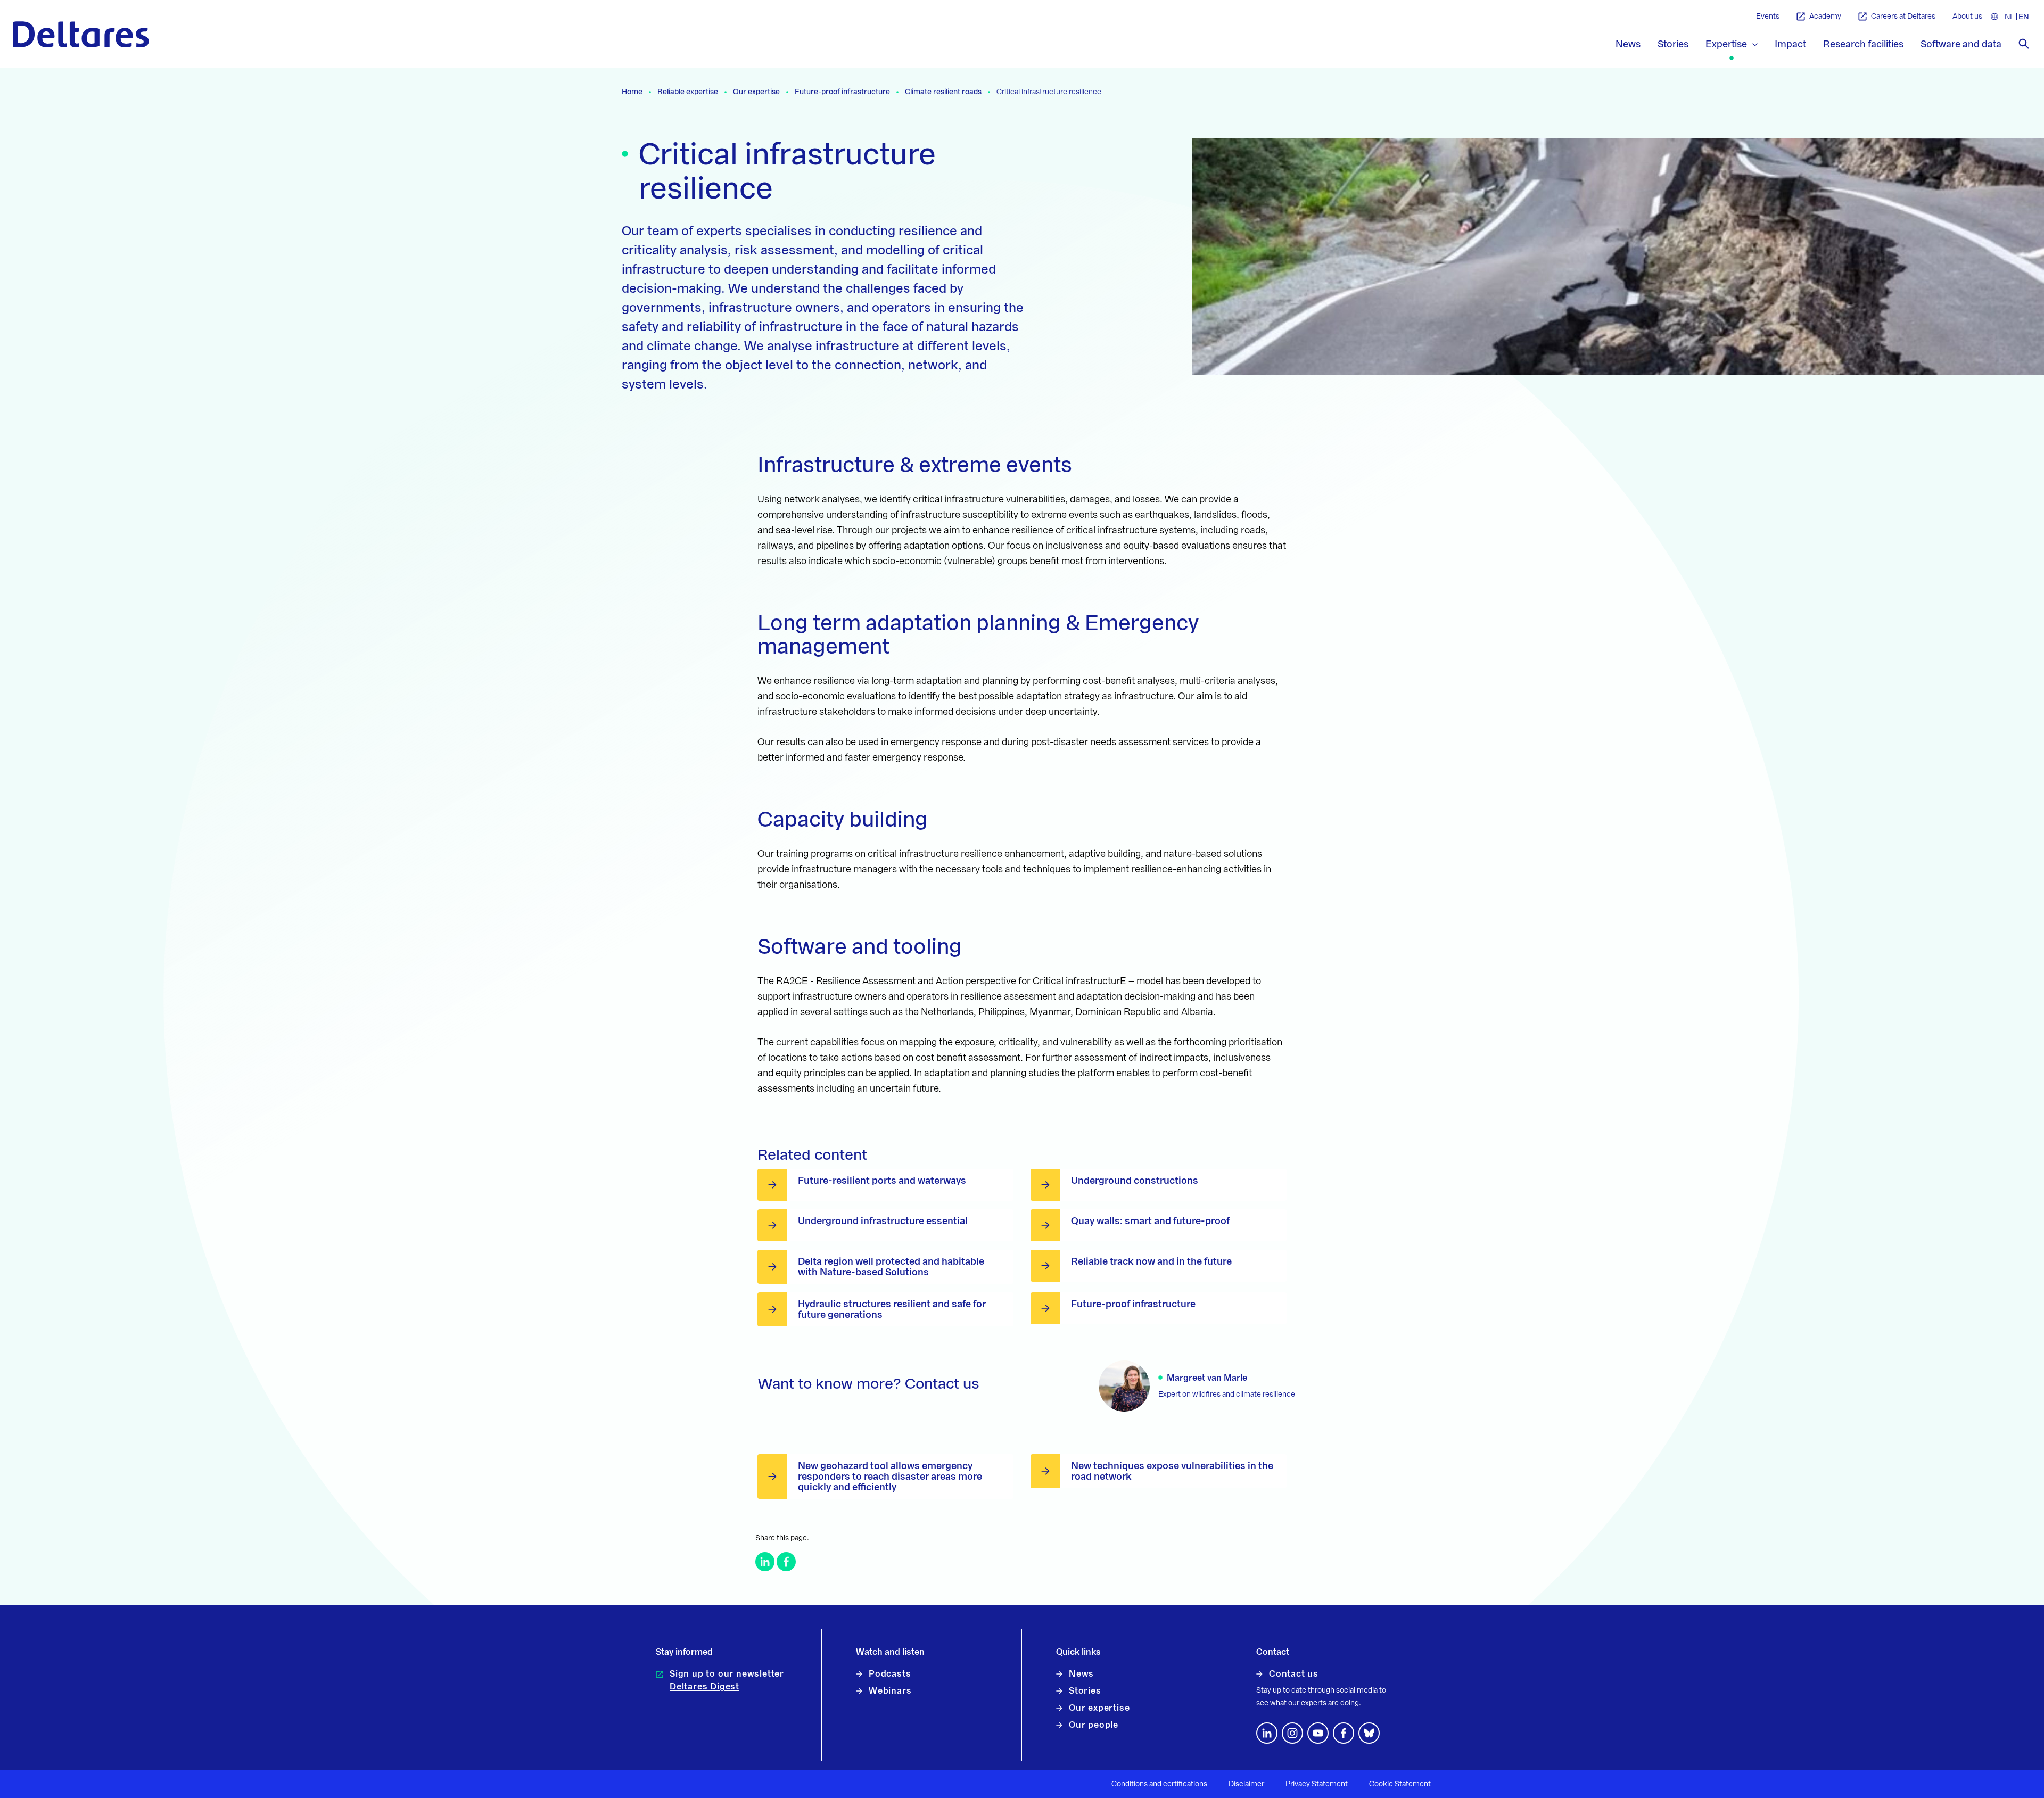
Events (1768, 17)
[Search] (2024, 44)
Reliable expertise (688, 92)
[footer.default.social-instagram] (1292, 1733)
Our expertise (756, 92)
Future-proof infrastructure (842, 92)
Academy (1825, 17)
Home (632, 92)
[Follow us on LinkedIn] (1267, 1733)
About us (1967, 17)
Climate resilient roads (943, 92)
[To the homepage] (81, 34)
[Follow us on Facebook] (1344, 1733)
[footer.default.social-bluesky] (1369, 1733)
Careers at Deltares (1903, 17)
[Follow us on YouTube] (1318, 1733)
